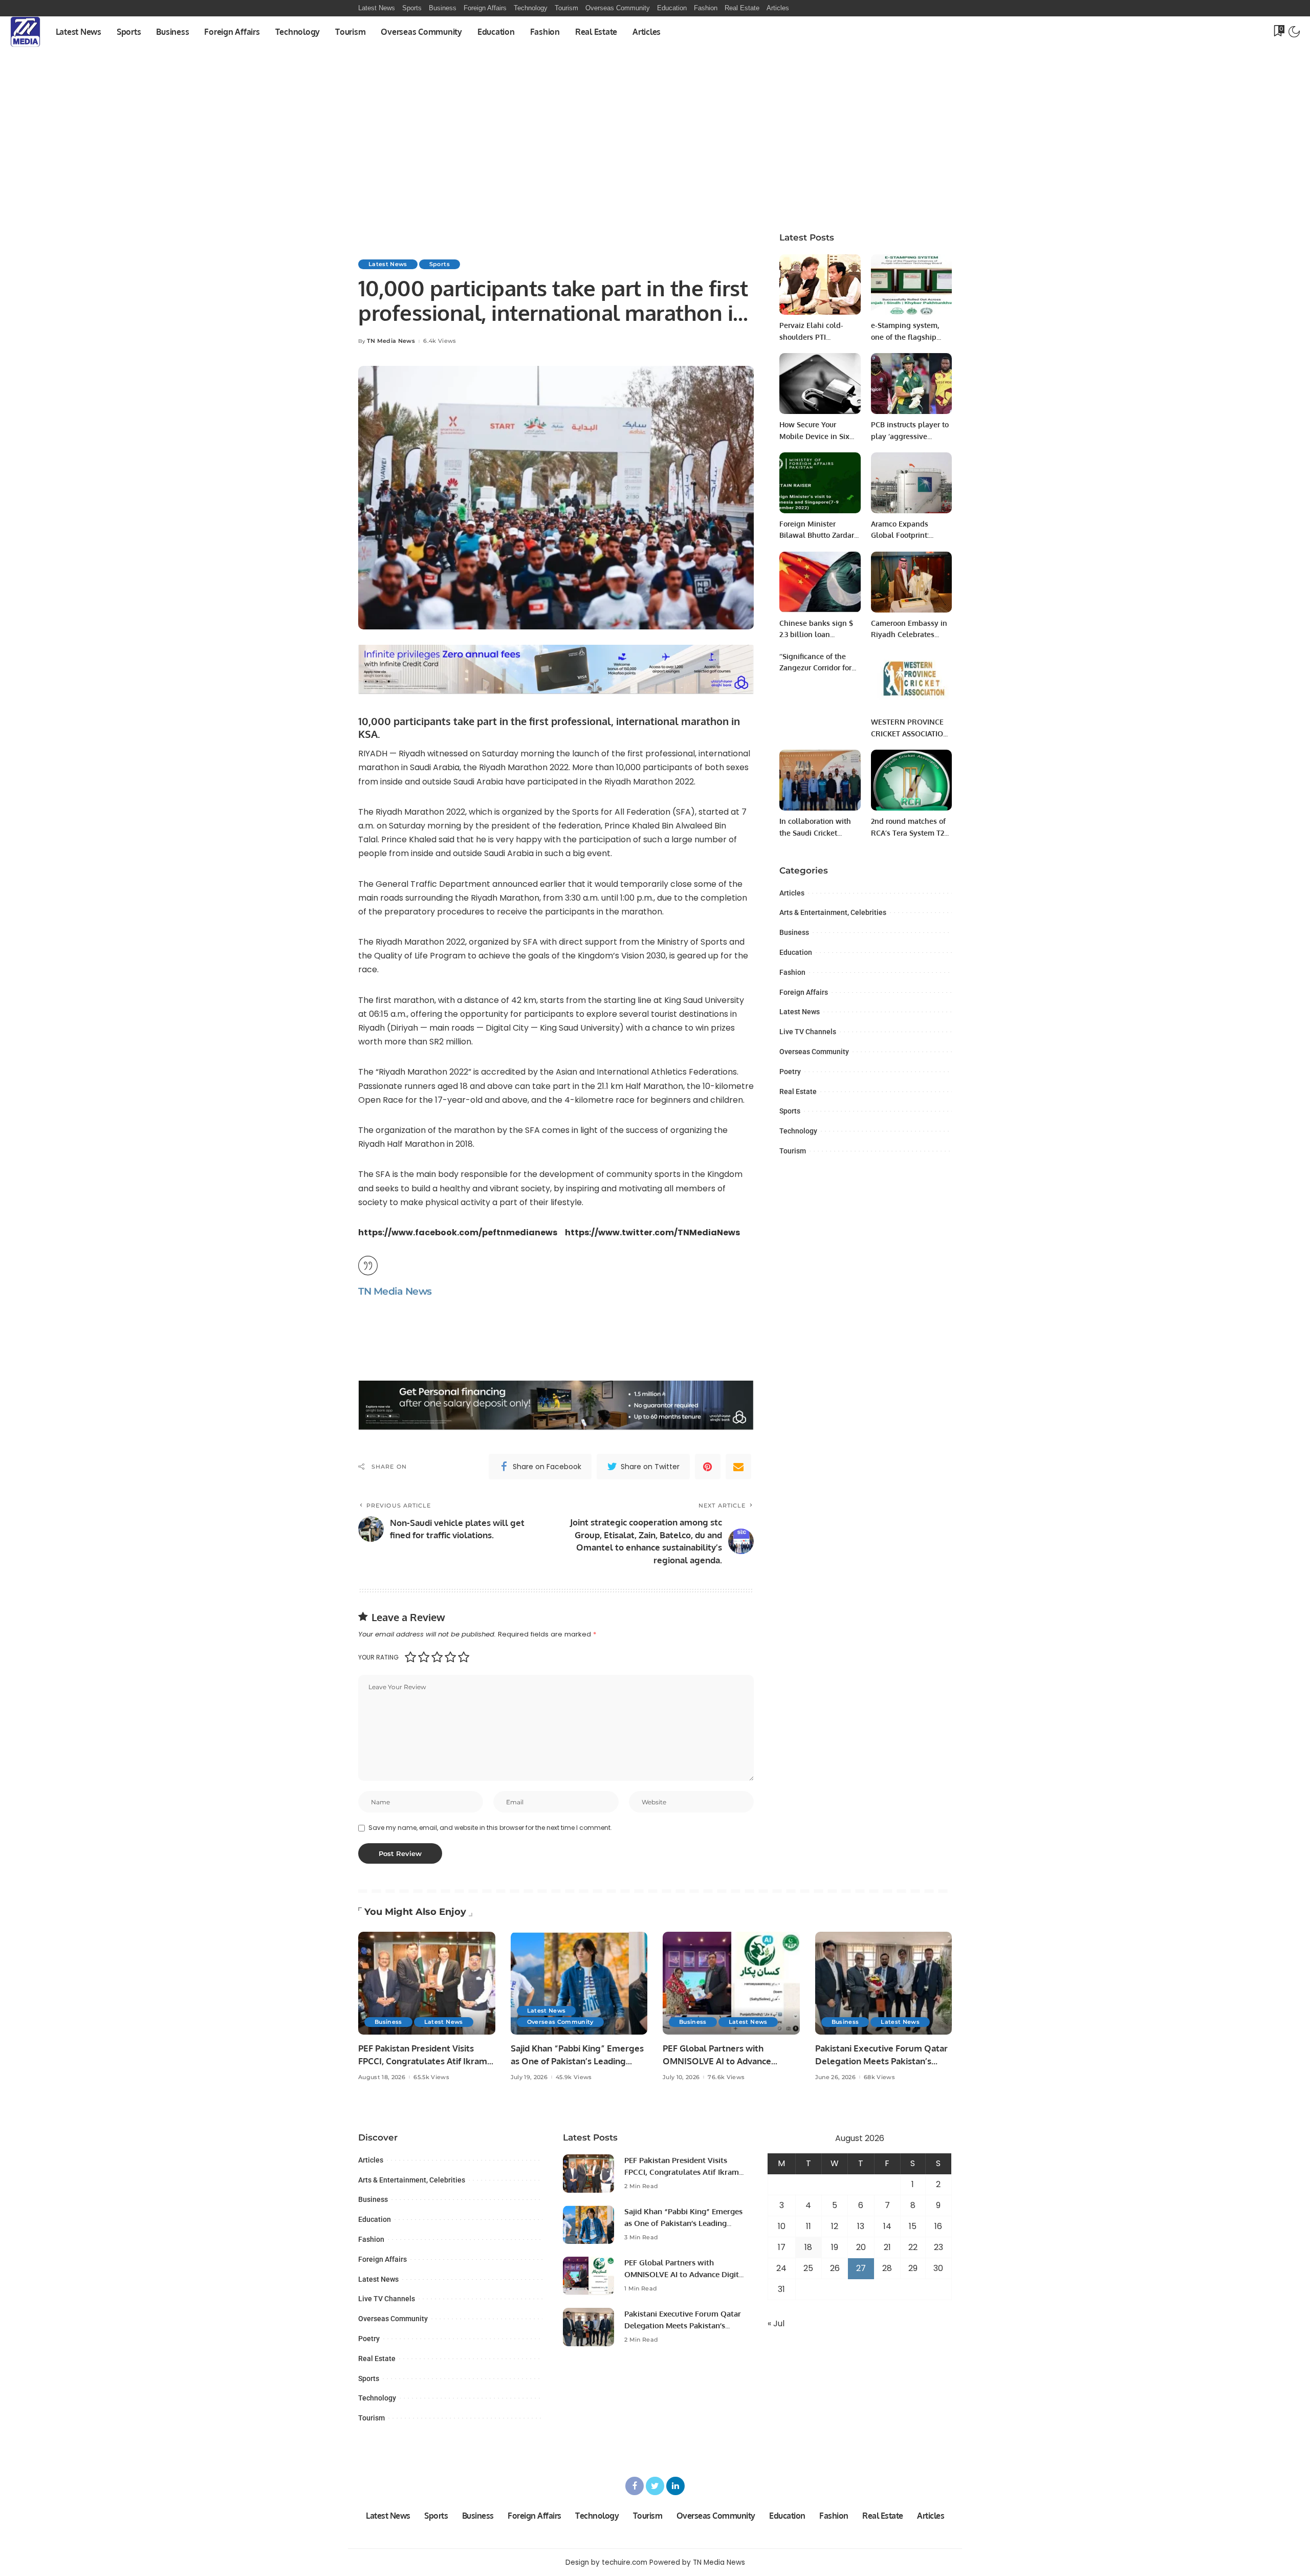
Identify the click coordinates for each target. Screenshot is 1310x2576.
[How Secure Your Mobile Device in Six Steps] (820, 384)
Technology (798, 1131)
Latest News (388, 264)
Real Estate (798, 1091)
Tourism (793, 1151)
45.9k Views (574, 2077)
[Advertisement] (655, 144)
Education (796, 952)
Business (794, 932)
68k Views (879, 2077)
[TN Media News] (25, 32)
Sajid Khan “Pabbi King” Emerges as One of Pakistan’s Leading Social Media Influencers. (577, 2061)
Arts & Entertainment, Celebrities (833, 912)
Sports (440, 264)
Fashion (792, 972)
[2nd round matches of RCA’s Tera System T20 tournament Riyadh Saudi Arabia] (911, 780)
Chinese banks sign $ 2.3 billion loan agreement (816, 635)
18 (808, 2247)
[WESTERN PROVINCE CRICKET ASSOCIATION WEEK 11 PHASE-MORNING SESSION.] (911, 681)
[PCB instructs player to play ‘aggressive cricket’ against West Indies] (911, 384)
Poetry (790, 1072)
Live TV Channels (808, 1032)
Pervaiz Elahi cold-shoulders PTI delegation (811, 337)
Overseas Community (814, 1052)
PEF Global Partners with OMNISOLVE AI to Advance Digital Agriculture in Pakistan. (725, 2061)
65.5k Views (431, 2077)
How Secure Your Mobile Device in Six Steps (814, 436)
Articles (792, 893)
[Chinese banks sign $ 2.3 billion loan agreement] (820, 582)
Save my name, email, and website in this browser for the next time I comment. (490, 1828)
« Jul (776, 2323)
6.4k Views (440, 341)
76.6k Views (726, 2077)
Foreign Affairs (804, 992)
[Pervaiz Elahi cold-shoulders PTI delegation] (820, 285)
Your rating (378, 1657)
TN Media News (391, 341)
